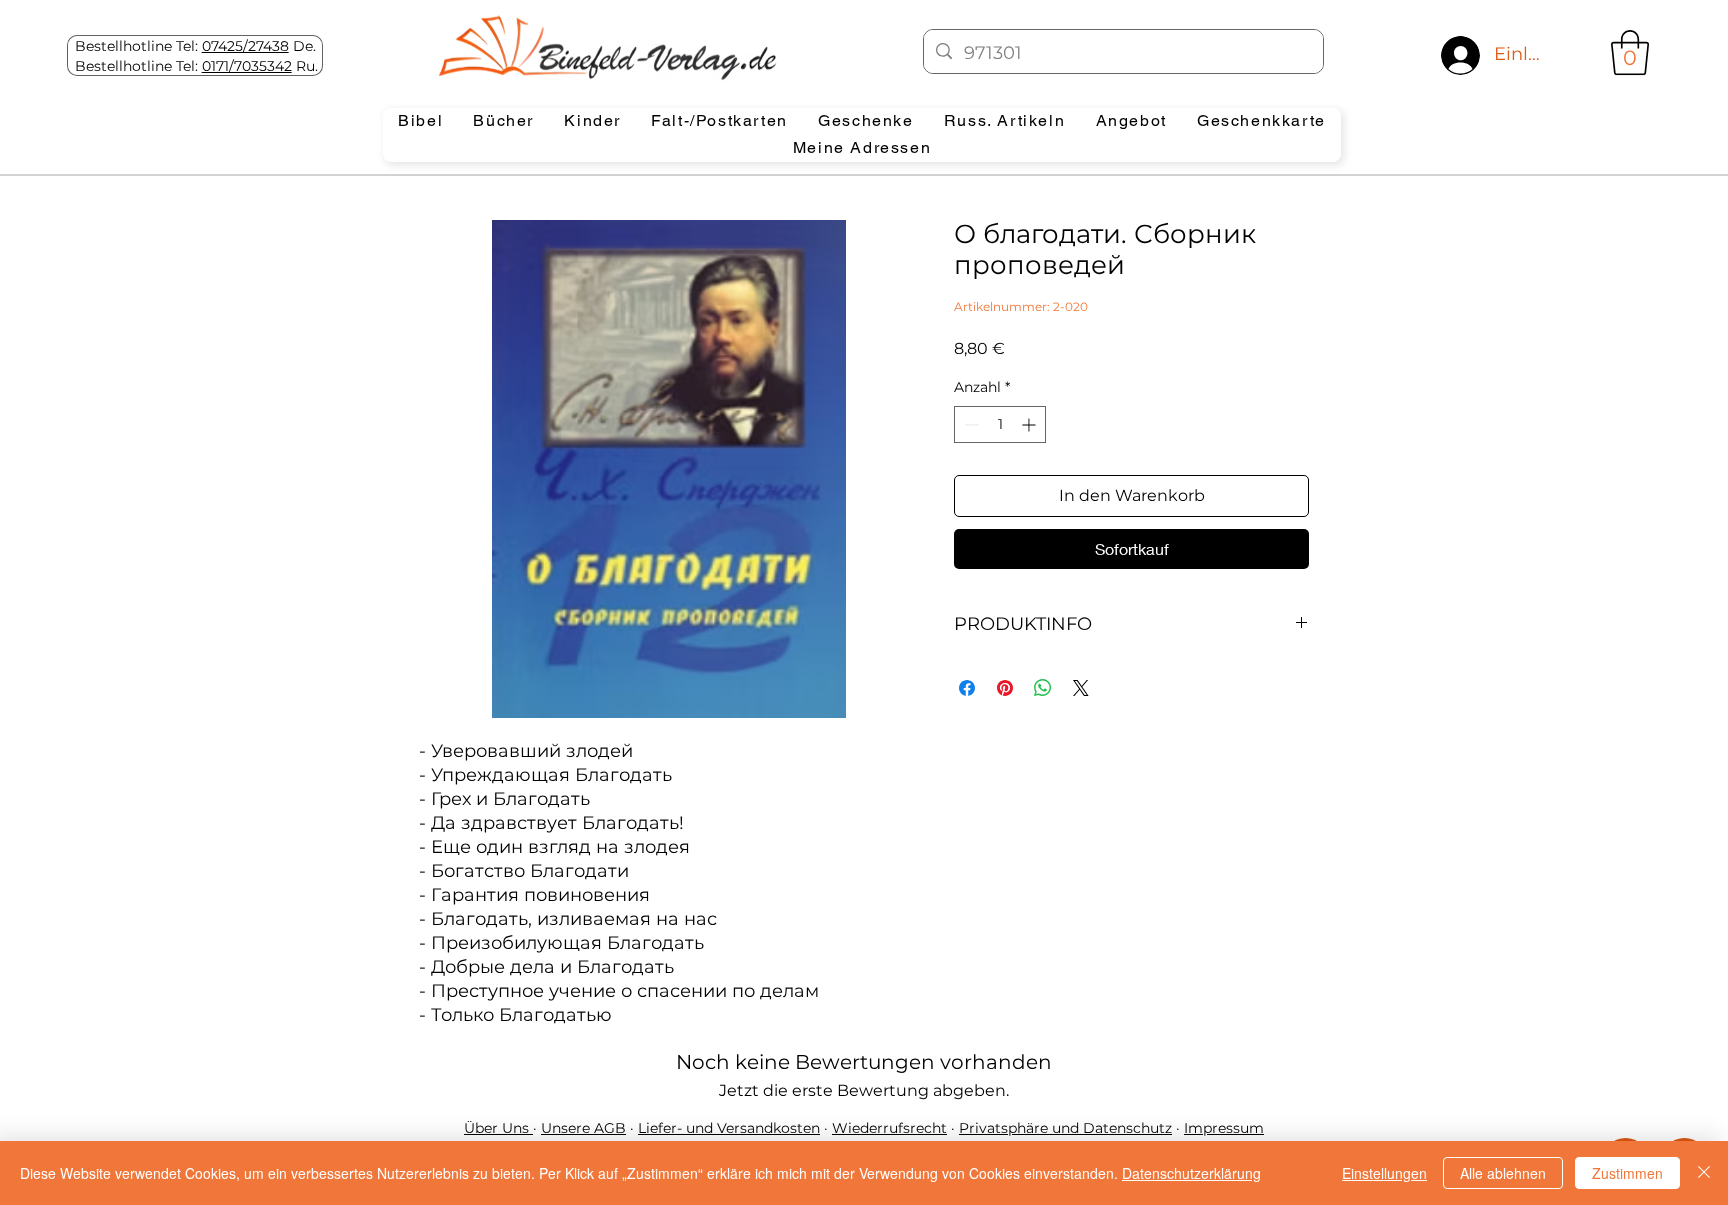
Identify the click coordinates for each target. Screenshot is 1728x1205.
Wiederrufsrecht (889, 1128)
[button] (1630, 52)
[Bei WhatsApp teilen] (1043, 688)
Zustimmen (1627, 1173)
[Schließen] (1704, 1173)
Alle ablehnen (1503, 1173)
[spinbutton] (1000, 424)
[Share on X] (1081, 688)
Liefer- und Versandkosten (729, 1128)
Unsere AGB (583, 1128)
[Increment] (1030, 424)
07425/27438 (245, 46)
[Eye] (605, 47)
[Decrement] (969, 424)
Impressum (1224, 1128)
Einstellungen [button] (1384, 1173)
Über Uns (498, 1128)
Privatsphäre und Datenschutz (1065, 1128)
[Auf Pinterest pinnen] (1005, 688)
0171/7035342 (247, 66)
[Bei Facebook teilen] (967, 688)
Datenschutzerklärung (1191, 1173)
